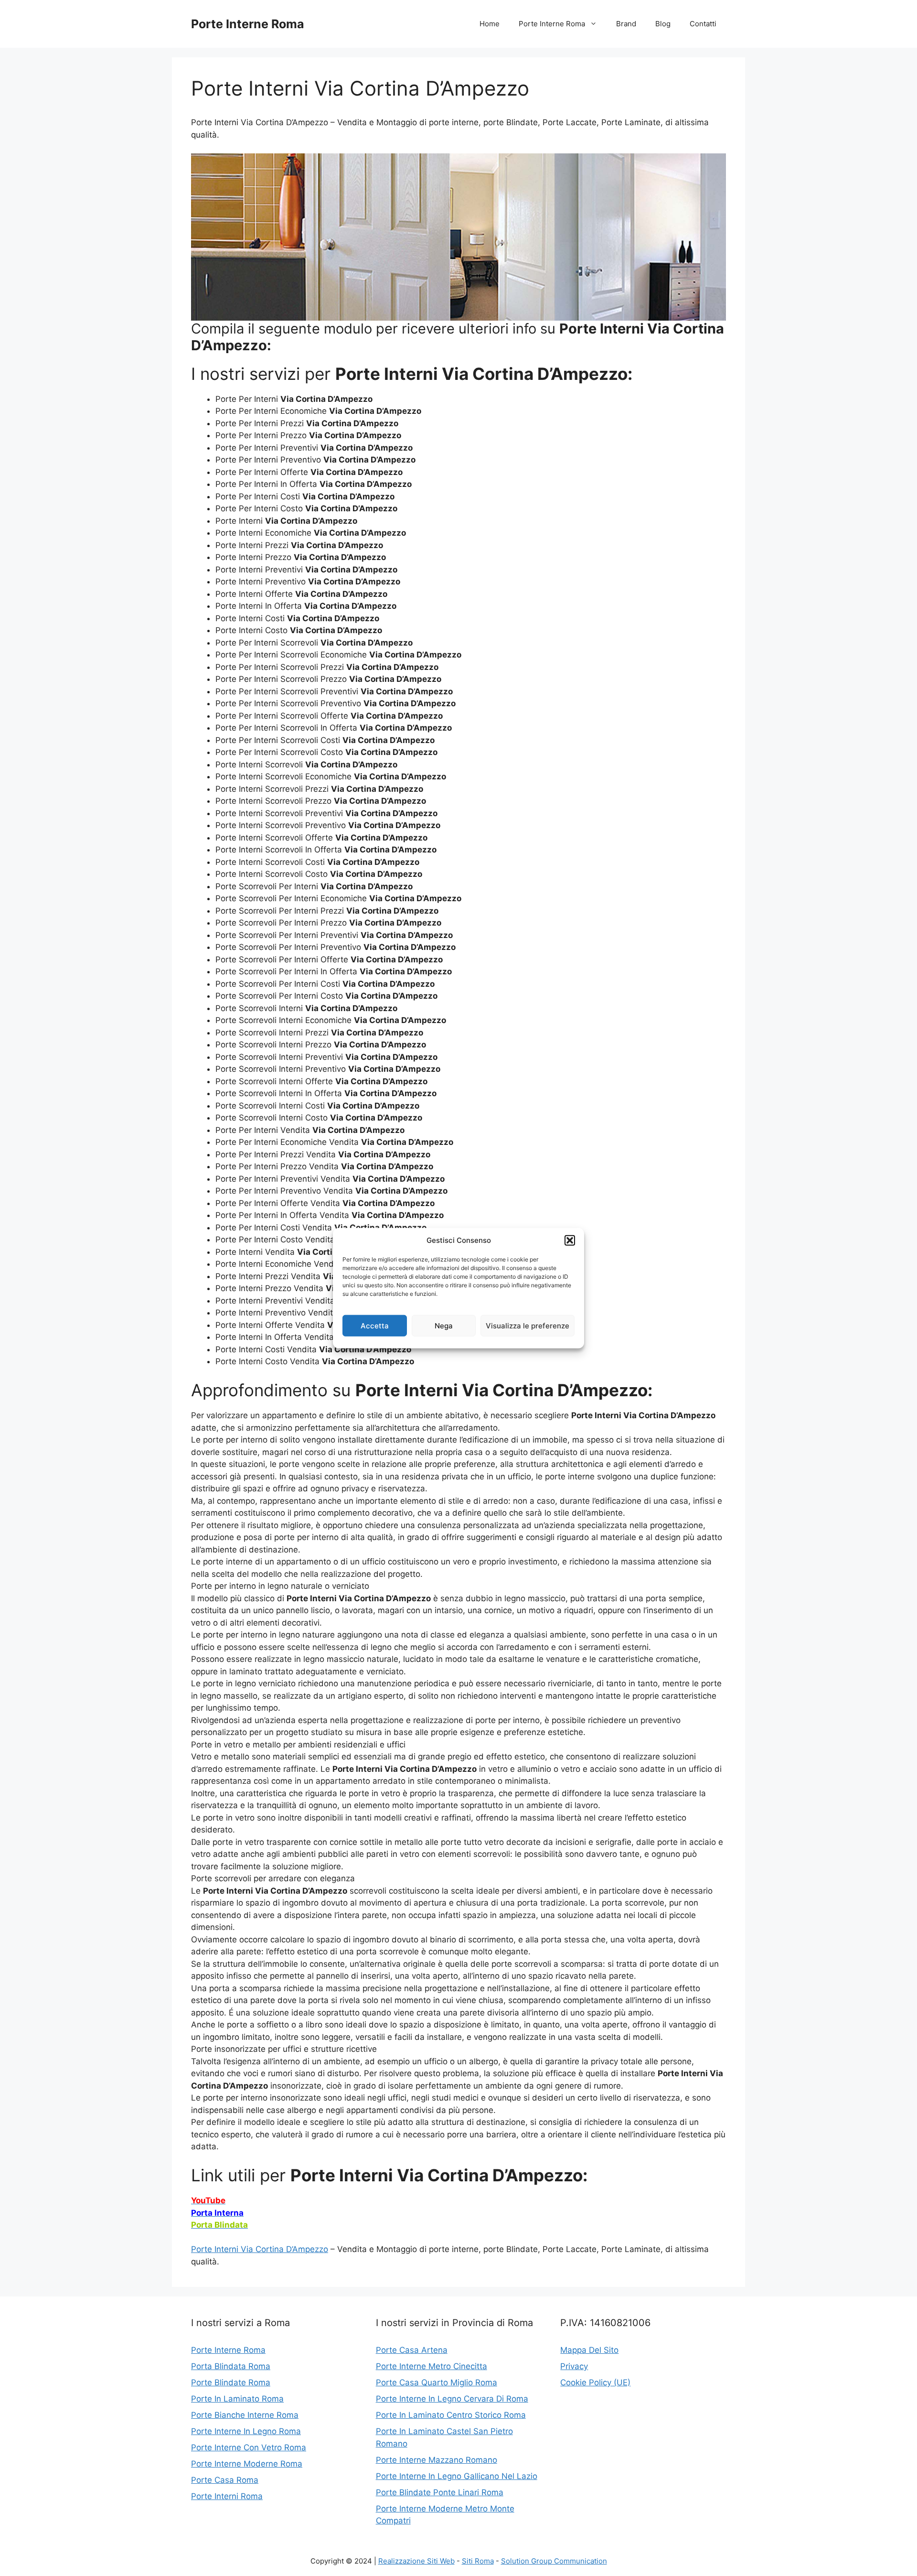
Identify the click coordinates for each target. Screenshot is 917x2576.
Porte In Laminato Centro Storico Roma (451, 2415)
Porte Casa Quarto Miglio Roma (437, 2382)
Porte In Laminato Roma (237, 2399)
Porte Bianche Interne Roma (245, 2415)
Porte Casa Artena (412, 2350)
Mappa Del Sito (589, 2350)
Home (490, 24)
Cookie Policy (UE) (595, 2382)
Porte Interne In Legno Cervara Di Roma (452, 2399)
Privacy (574, 2366)
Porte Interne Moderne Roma (247, 2464)
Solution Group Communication (554, 2561)
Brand (626, 24)
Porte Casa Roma (225, 2480)
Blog (663, 24)
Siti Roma (478, 2561)
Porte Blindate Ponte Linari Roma (440, 2492)
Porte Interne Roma (248, 24)
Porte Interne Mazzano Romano (437, 2460)
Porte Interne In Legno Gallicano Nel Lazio (457, 2476)
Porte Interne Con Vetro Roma (249, 2447)
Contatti (703, 24)
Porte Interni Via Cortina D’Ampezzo (260, 2249)
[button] (570, 1240)
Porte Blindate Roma (231, 2382)
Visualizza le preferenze (528, 1325)
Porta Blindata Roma (231, 2366)
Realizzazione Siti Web (416, 2561)
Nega (444, 1325)
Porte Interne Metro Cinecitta (432, 2366)
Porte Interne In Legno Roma (246, 2431)
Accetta (375, 1325)
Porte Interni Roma (227, 2496)
